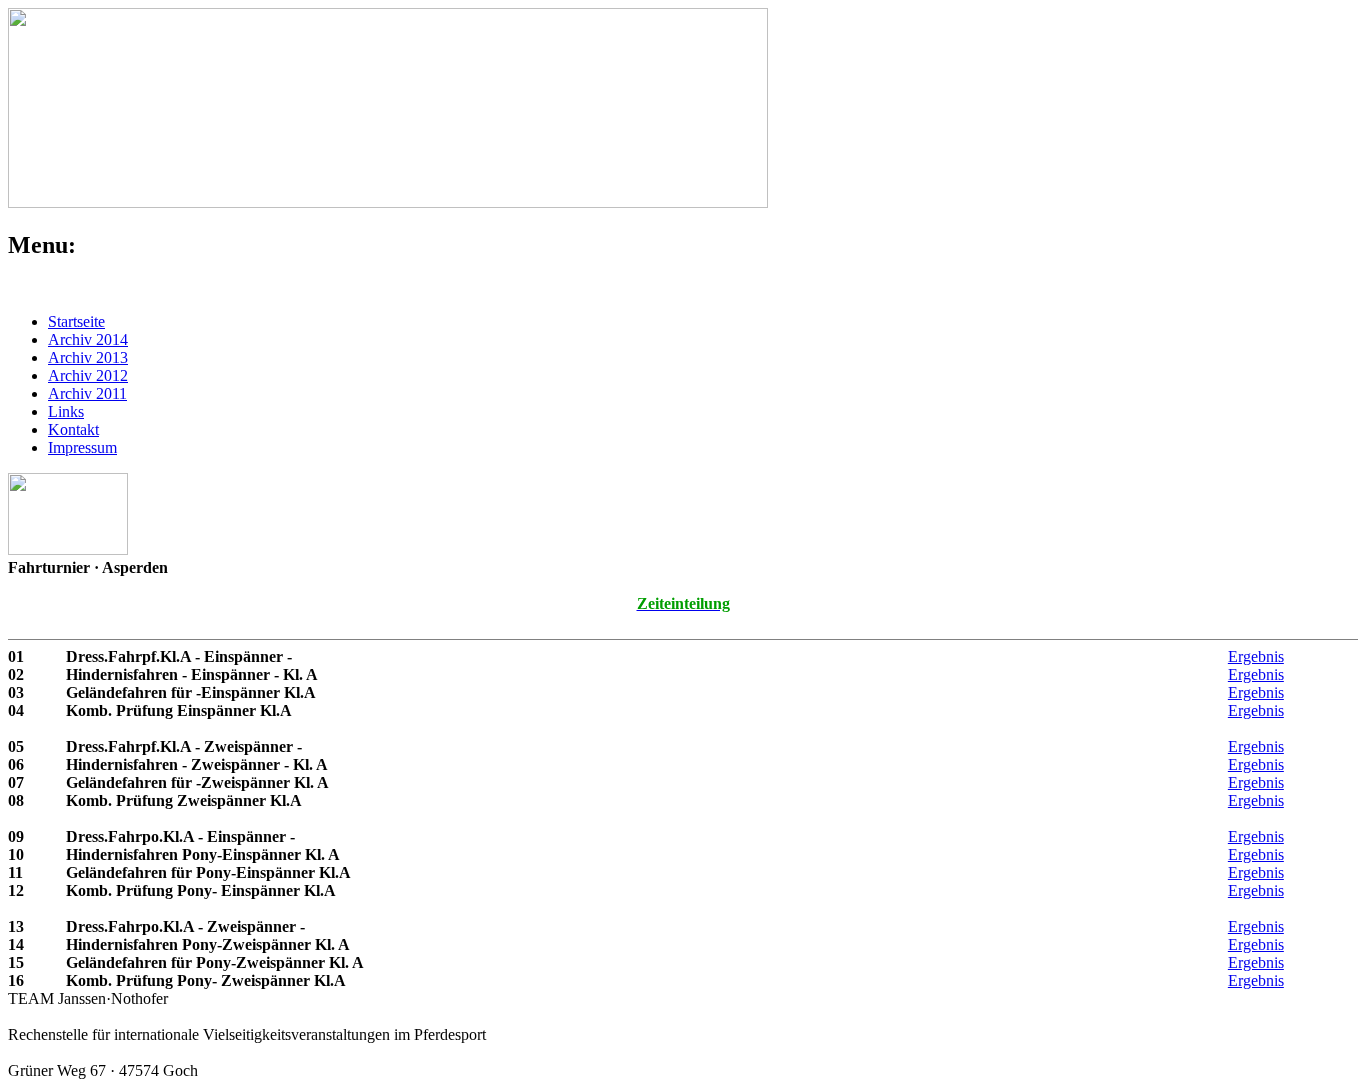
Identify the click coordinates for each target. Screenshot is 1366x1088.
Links (66, 411)
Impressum (82, 447)
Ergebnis (1256, 656)
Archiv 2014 (88, 339)
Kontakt (73, 429)
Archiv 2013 (88, 357)
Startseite (76, 321)
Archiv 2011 (87, 393)
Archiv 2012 (88, 375)
